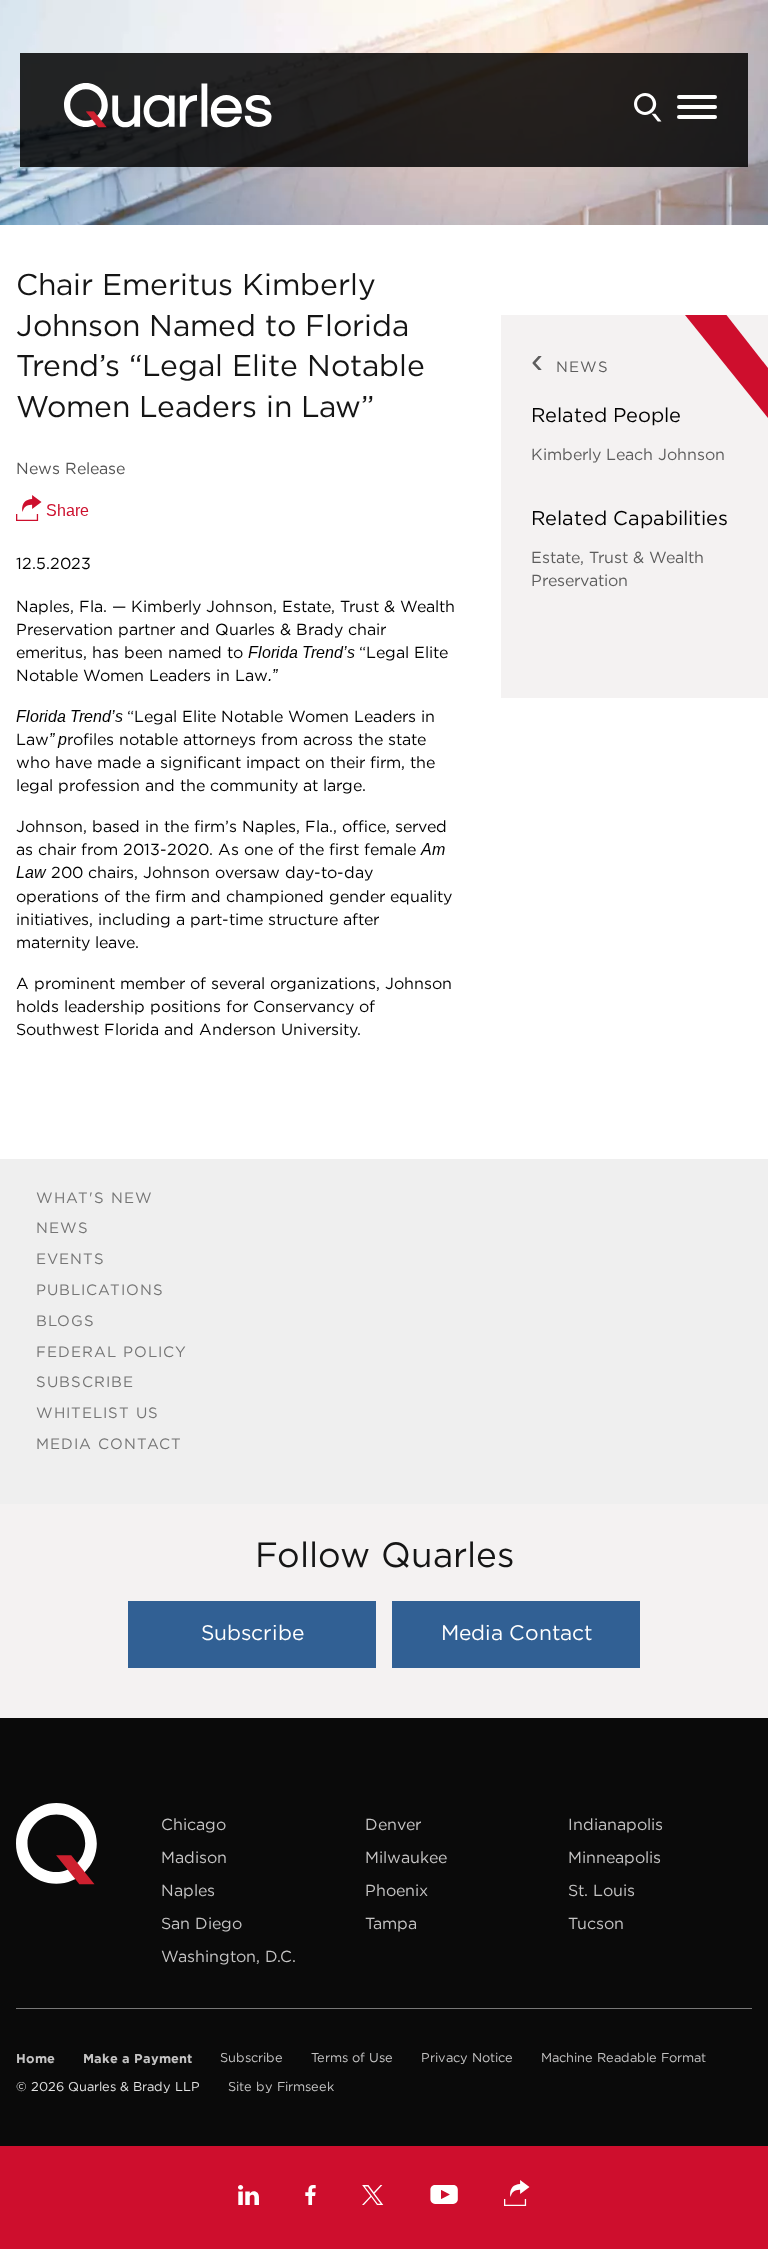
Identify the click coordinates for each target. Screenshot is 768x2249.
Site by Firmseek (281, 2086)
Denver (393, 1824)
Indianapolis (615, 1824)
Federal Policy (111, 1351)
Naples (188, 1890)
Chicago (193, 1824)
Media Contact (109, 1443)
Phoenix (396, 1890)
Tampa (391, 1923)
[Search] (648, 107)
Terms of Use (352, 2057)
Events (70, 1258)
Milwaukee (406, 1857)
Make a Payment (137, 2058)
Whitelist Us (97, 1412)
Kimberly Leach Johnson (628, 454)
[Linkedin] (248, 2197)
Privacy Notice (467, 2057)
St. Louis (601, 1890)
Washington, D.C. (228, 1956)
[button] (517, 2195)
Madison (194, 1857)
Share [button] (65, 510)
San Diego (201, 1923)
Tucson (596, 1923)
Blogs (65, 1320)
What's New (94, 1197)
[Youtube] (444, 2197)
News (62, 1227)
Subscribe (85, 1381)
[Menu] (697, 108)
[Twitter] (373, 2197)
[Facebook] (310, 2197)
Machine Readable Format (623, 2057)
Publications (100, 1289)
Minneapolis (614, 1857)
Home (35, 2058)
